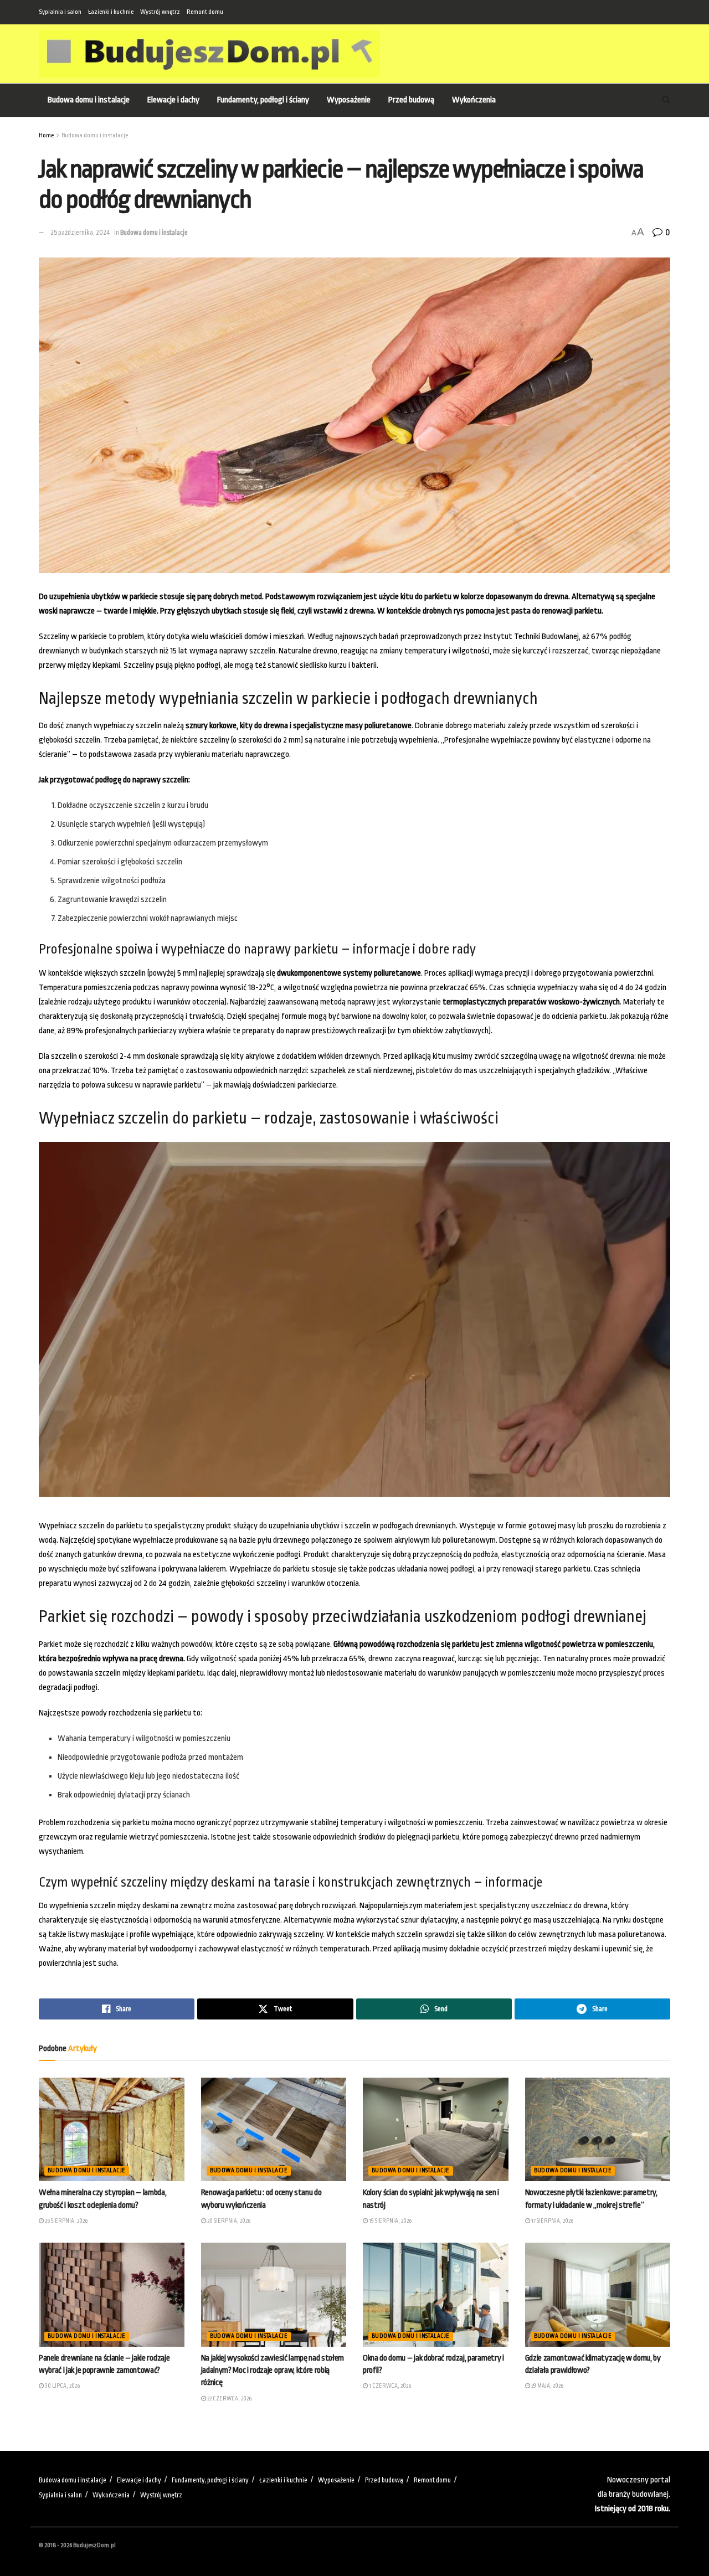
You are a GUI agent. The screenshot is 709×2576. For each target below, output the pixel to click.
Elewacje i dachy (173, 100)
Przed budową (411, 100)
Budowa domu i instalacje (89, 100)
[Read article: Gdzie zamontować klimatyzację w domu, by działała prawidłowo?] (598, 2295)
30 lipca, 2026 (62, 2386)
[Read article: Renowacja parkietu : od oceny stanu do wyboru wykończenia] (274, 2130)
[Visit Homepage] (209, 54)
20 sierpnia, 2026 (228, 2221)
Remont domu (205, 12)
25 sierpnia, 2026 (66, 2221)
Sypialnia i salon (60, 12)
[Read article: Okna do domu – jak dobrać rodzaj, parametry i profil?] (436, 2295)
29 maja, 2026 (547, 2386)
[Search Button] (666, 100)
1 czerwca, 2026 (389, 2386)
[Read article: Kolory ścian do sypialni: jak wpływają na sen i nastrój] (436, 2130)
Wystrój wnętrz (160, 12)
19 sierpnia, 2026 (390, 2221)
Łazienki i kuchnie (111, 12)
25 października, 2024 (80, 233)
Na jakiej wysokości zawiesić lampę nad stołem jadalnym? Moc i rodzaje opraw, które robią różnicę (273, 2371)
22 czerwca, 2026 (229, 2399)
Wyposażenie (349, 100)
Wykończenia (474, 100)
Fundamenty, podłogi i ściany (263, 100)
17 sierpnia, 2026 (552, 2221)
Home (46, 135)
